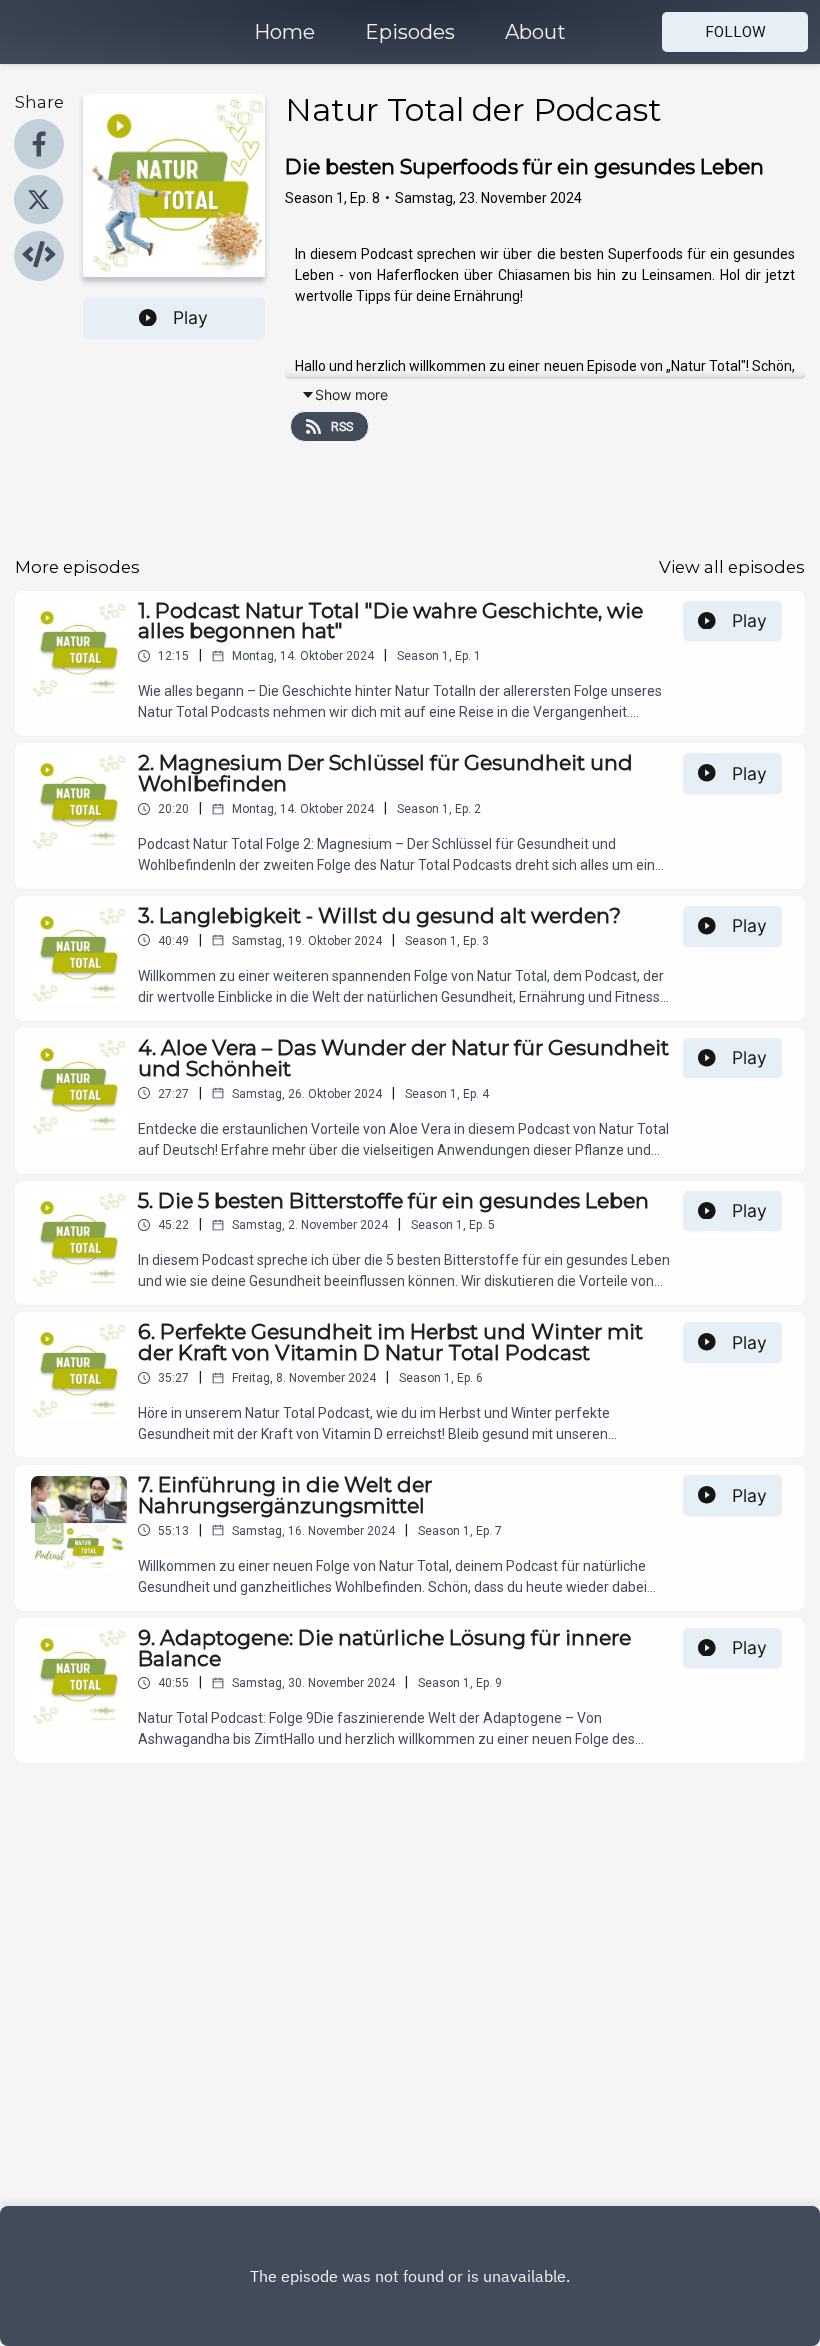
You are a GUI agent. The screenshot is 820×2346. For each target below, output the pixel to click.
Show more (351, 394)
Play (190, 317)
